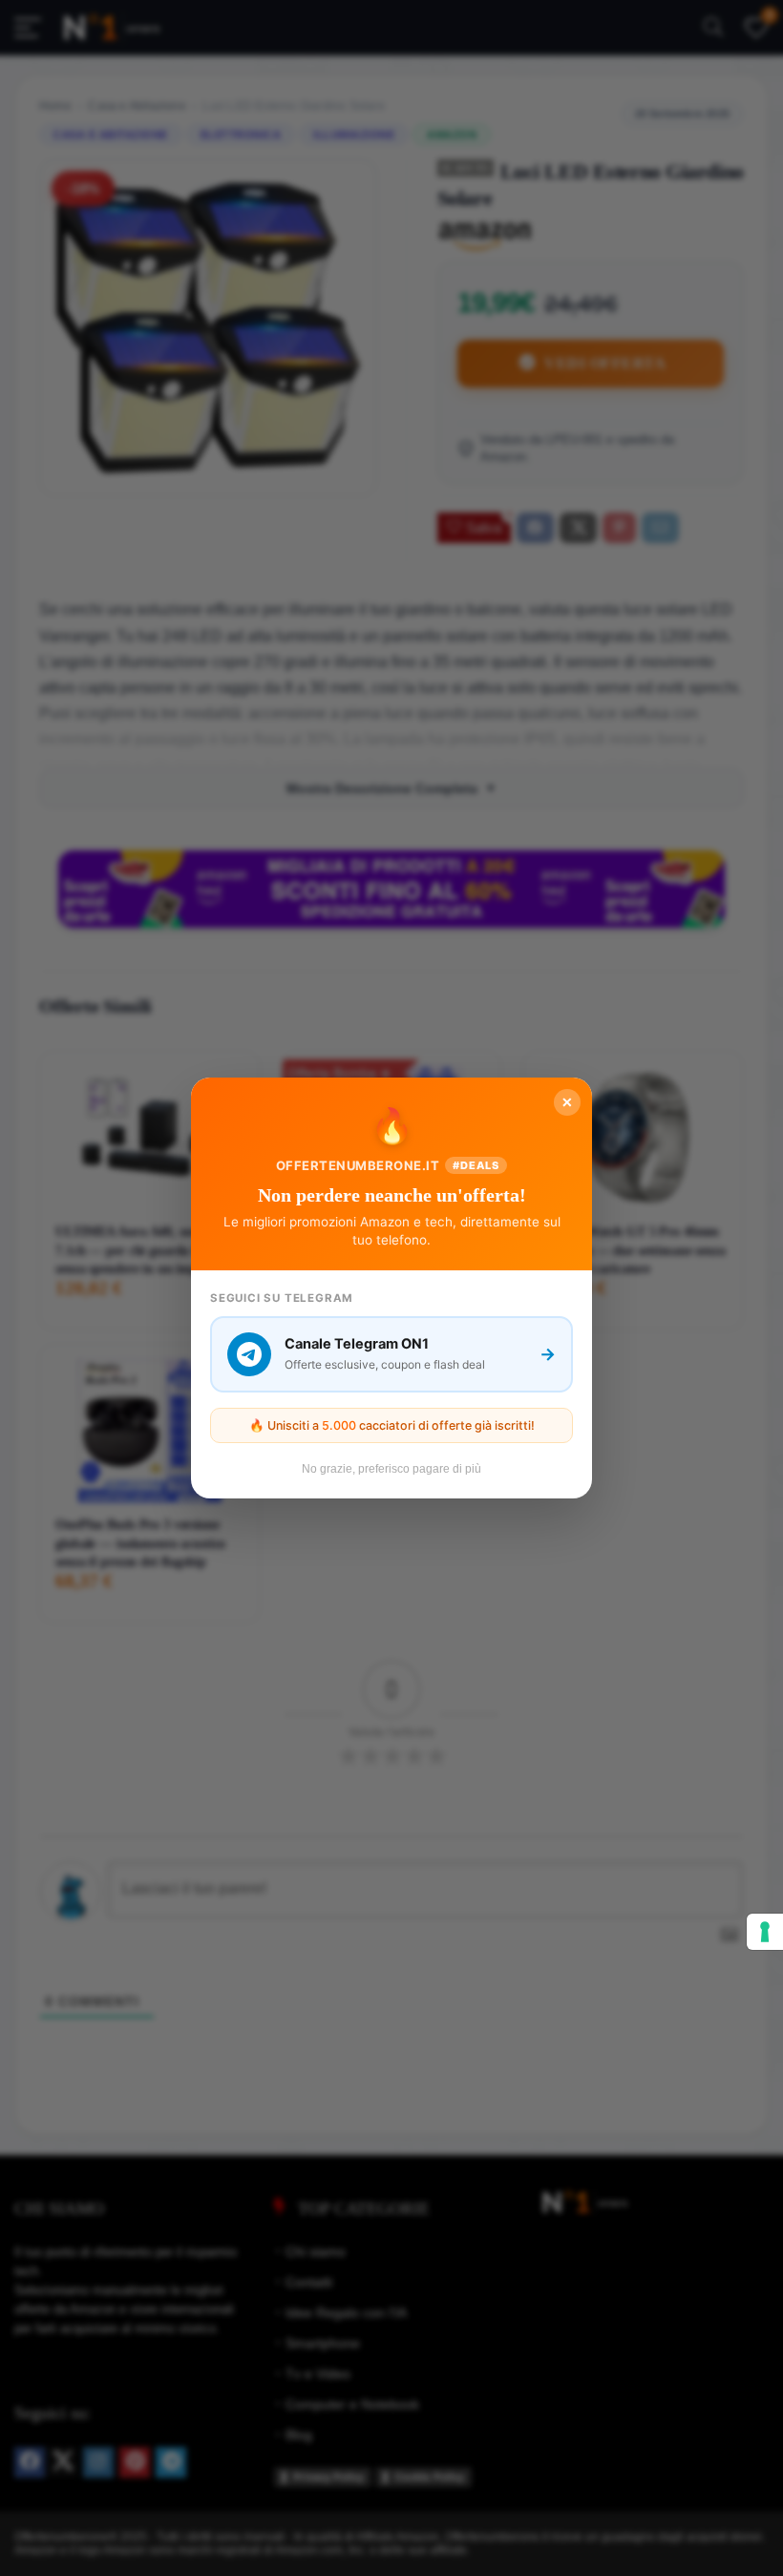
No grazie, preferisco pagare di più (391, 1469)
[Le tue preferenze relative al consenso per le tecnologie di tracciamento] (765, 1932)
